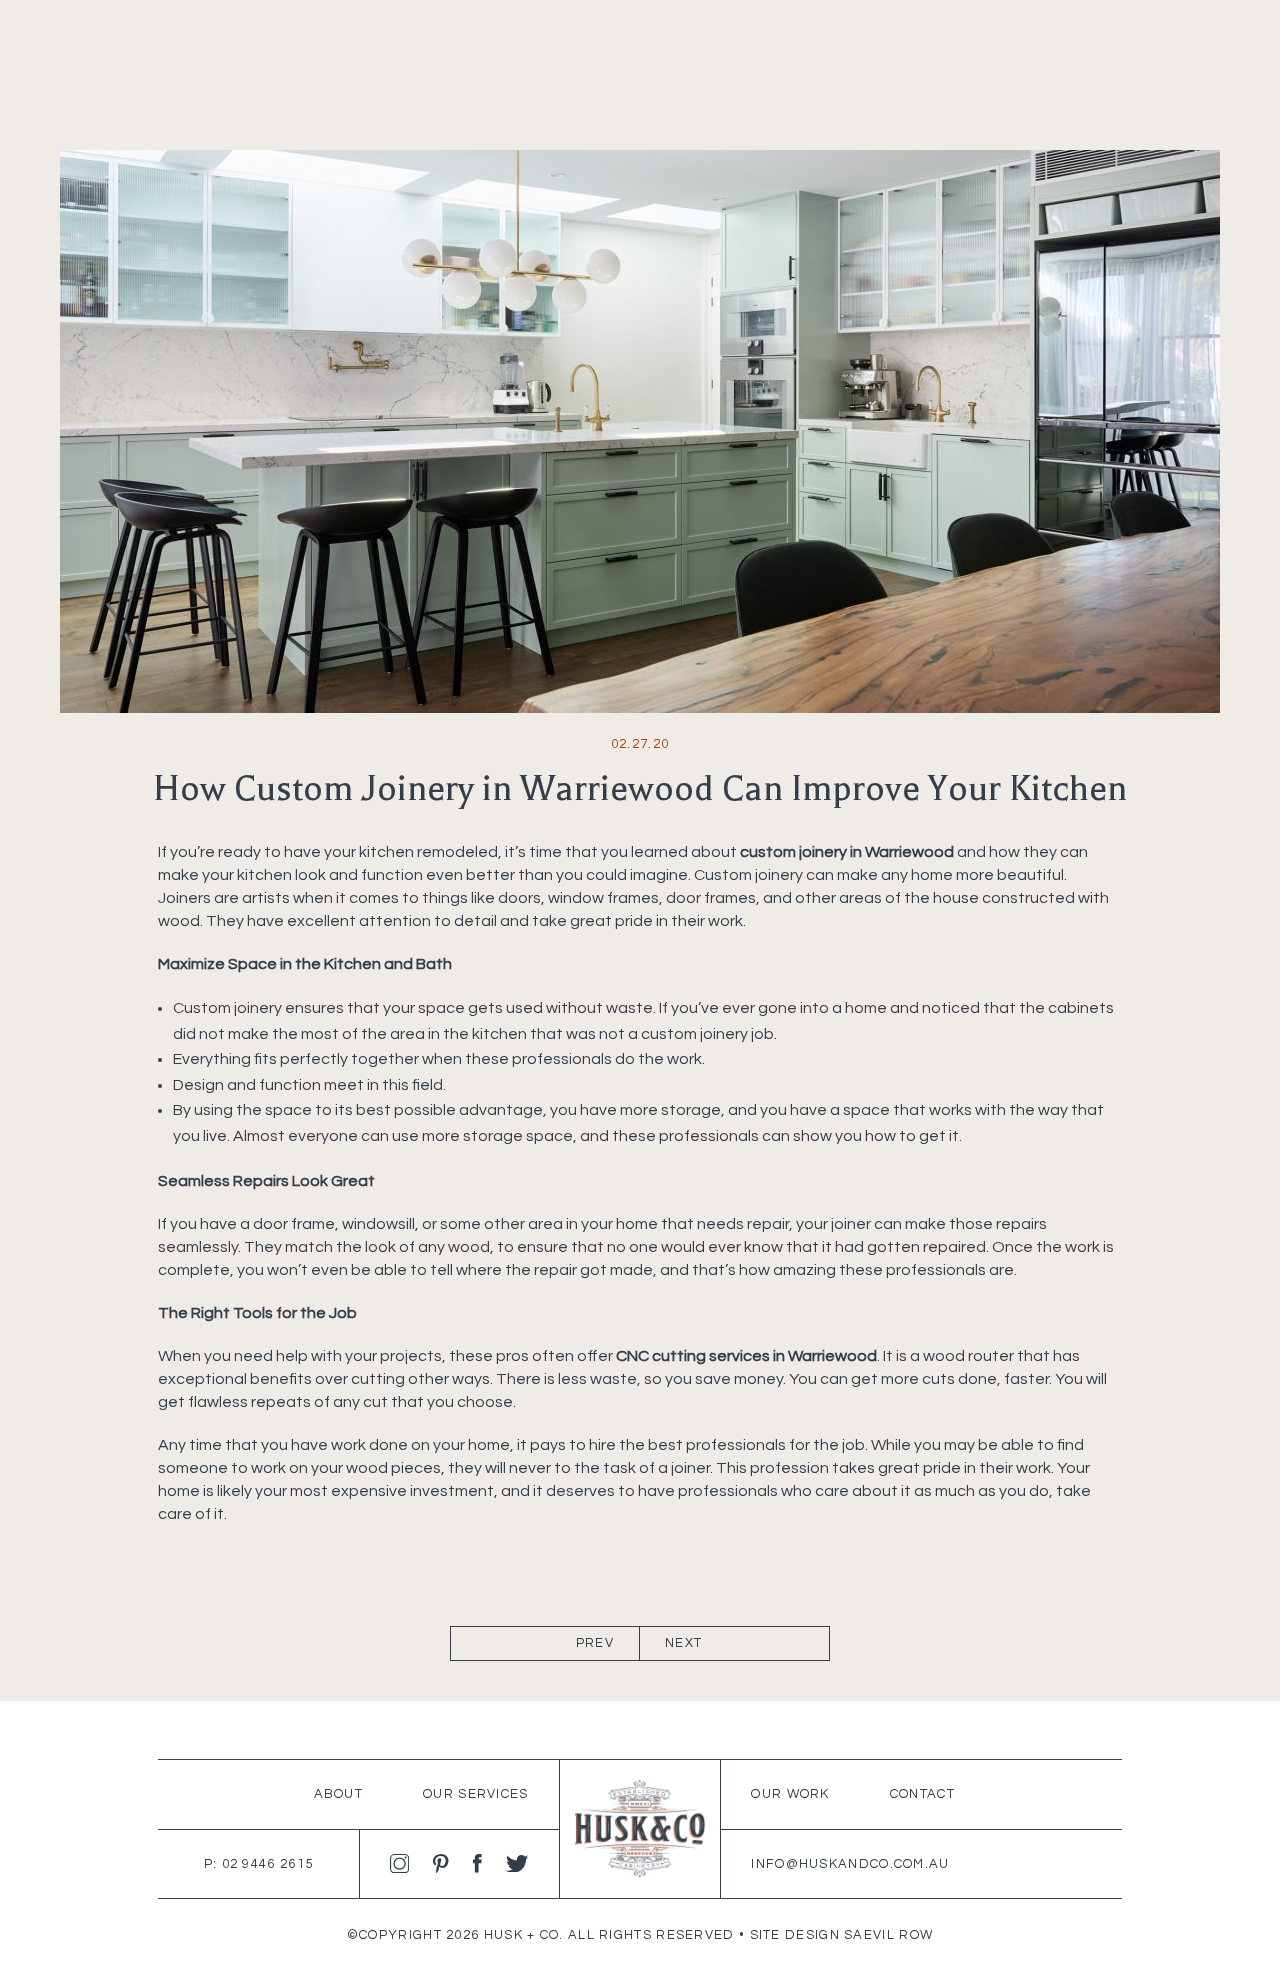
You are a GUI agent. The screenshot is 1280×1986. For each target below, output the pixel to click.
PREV (595, 1643)
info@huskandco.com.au (850, 1864)
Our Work (790, 1794)
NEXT (683, 1643)
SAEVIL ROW (888, 1935)
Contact (922, 1794)
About (339, 1794)
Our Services (476, 1794)
